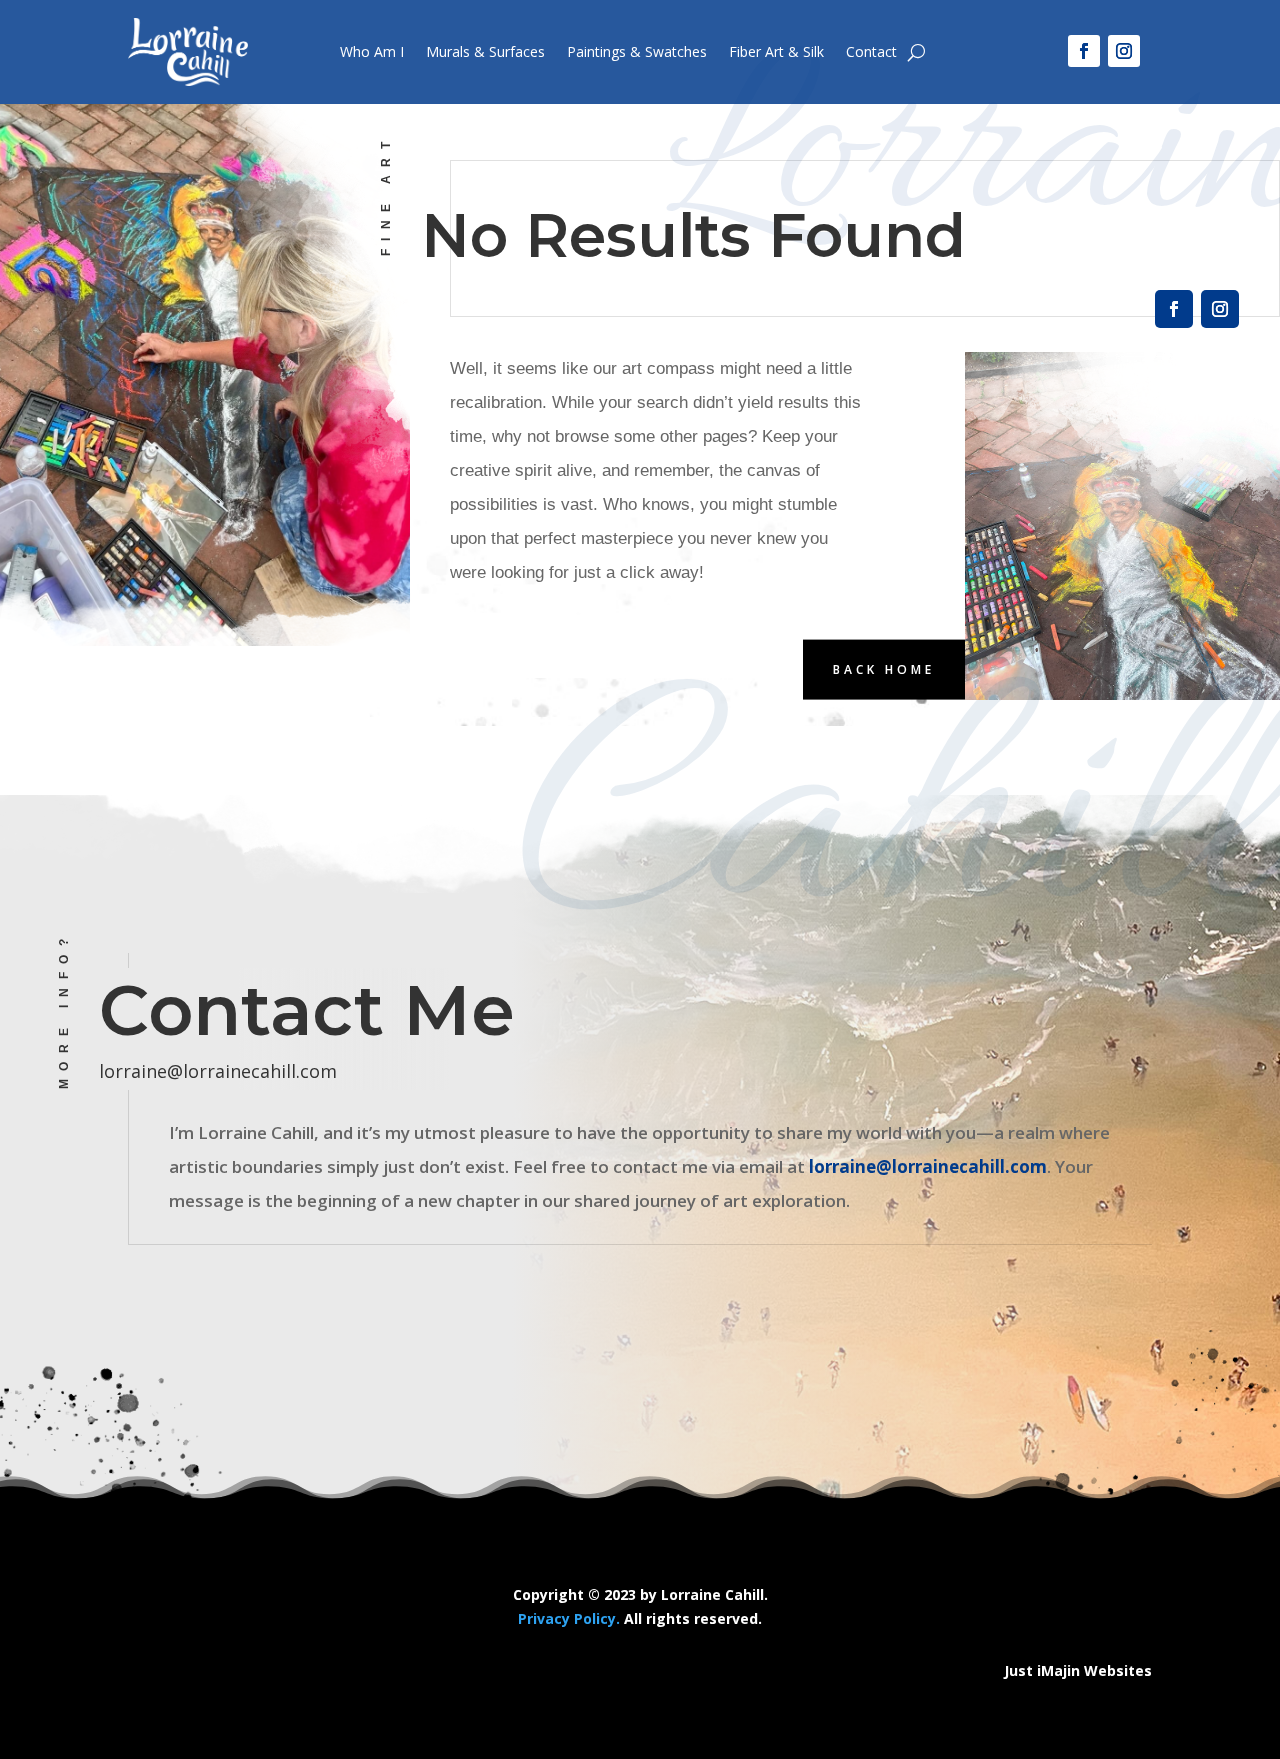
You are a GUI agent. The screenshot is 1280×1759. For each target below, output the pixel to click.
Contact (871, 51)
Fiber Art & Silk (776, 51)
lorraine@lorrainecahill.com (218, 1071)
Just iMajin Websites (1078, 1670)
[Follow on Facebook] (1084, 51)
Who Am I (372, 51)
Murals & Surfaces (485, 51)
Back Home (884, 668)
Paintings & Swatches (637, 51)
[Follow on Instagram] (1124, 51)
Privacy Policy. (569, 1618)
